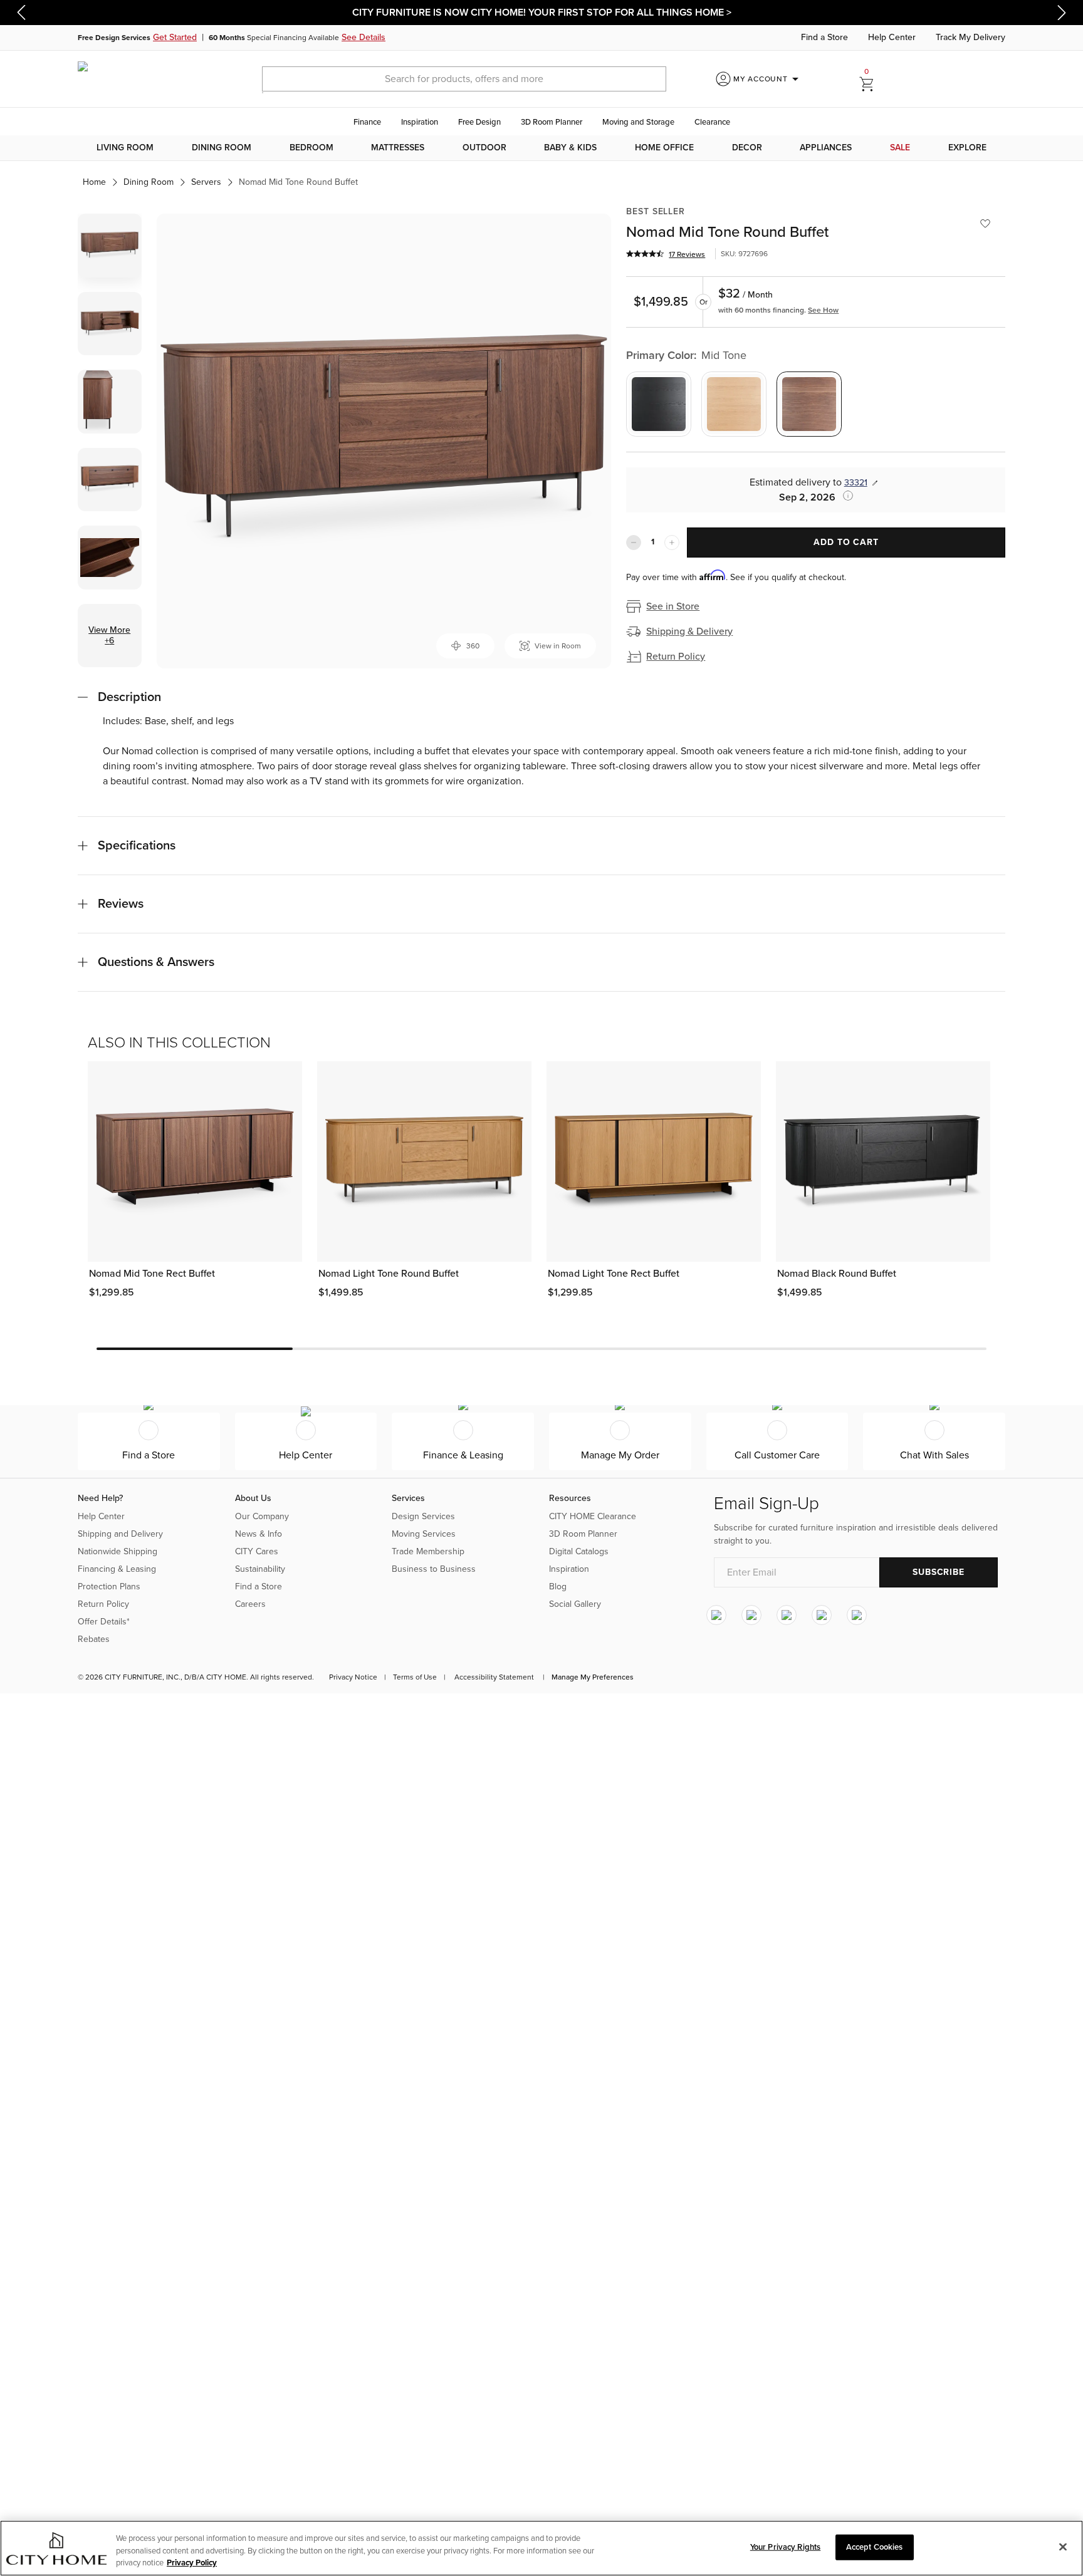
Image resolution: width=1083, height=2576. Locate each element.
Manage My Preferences (593, 1677)
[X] (787, 1615)
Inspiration (420, 122)
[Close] (1063, 2547)
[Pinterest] (822, 1615)
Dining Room (222, 148)
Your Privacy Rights (785, 2547)
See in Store (673, 606)
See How (823, 310)
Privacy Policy (192, 2563)
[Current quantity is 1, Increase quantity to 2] (672, 543)
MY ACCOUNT (768, 79)
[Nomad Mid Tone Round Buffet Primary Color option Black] (659, 404)
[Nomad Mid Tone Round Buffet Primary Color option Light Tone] (734, 404)
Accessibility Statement (494, 1677)
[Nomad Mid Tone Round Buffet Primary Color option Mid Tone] (809, 404)
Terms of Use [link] (415, 1677)
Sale (900, 148)
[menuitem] (125, 148)
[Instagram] (716, 1615)
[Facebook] (751, 1615)
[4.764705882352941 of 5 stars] (645, 254)
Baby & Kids (570, 148)
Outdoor (484, 148)
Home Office (664, 148)
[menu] (541, 148)
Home (94, 182)
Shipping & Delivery (689, 631)
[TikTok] (857, 1615)
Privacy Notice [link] (353, 1677)
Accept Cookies (875, 2547)
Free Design (479, 122)
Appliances (826, 148)
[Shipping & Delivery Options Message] (844, 496)
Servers (206, 182)
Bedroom (311, 148)
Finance (367, 122)
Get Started (175, 37)
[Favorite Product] (985, 224)
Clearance (712, 122)
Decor (747, 148)
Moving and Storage (638, 122)
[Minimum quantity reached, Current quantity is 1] (634, 543)
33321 (856, 483)
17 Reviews (687, 254)
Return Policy (676, 657)
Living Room (125, 148)
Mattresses (398, 148)
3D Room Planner (552, 122)
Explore (967, 148)
